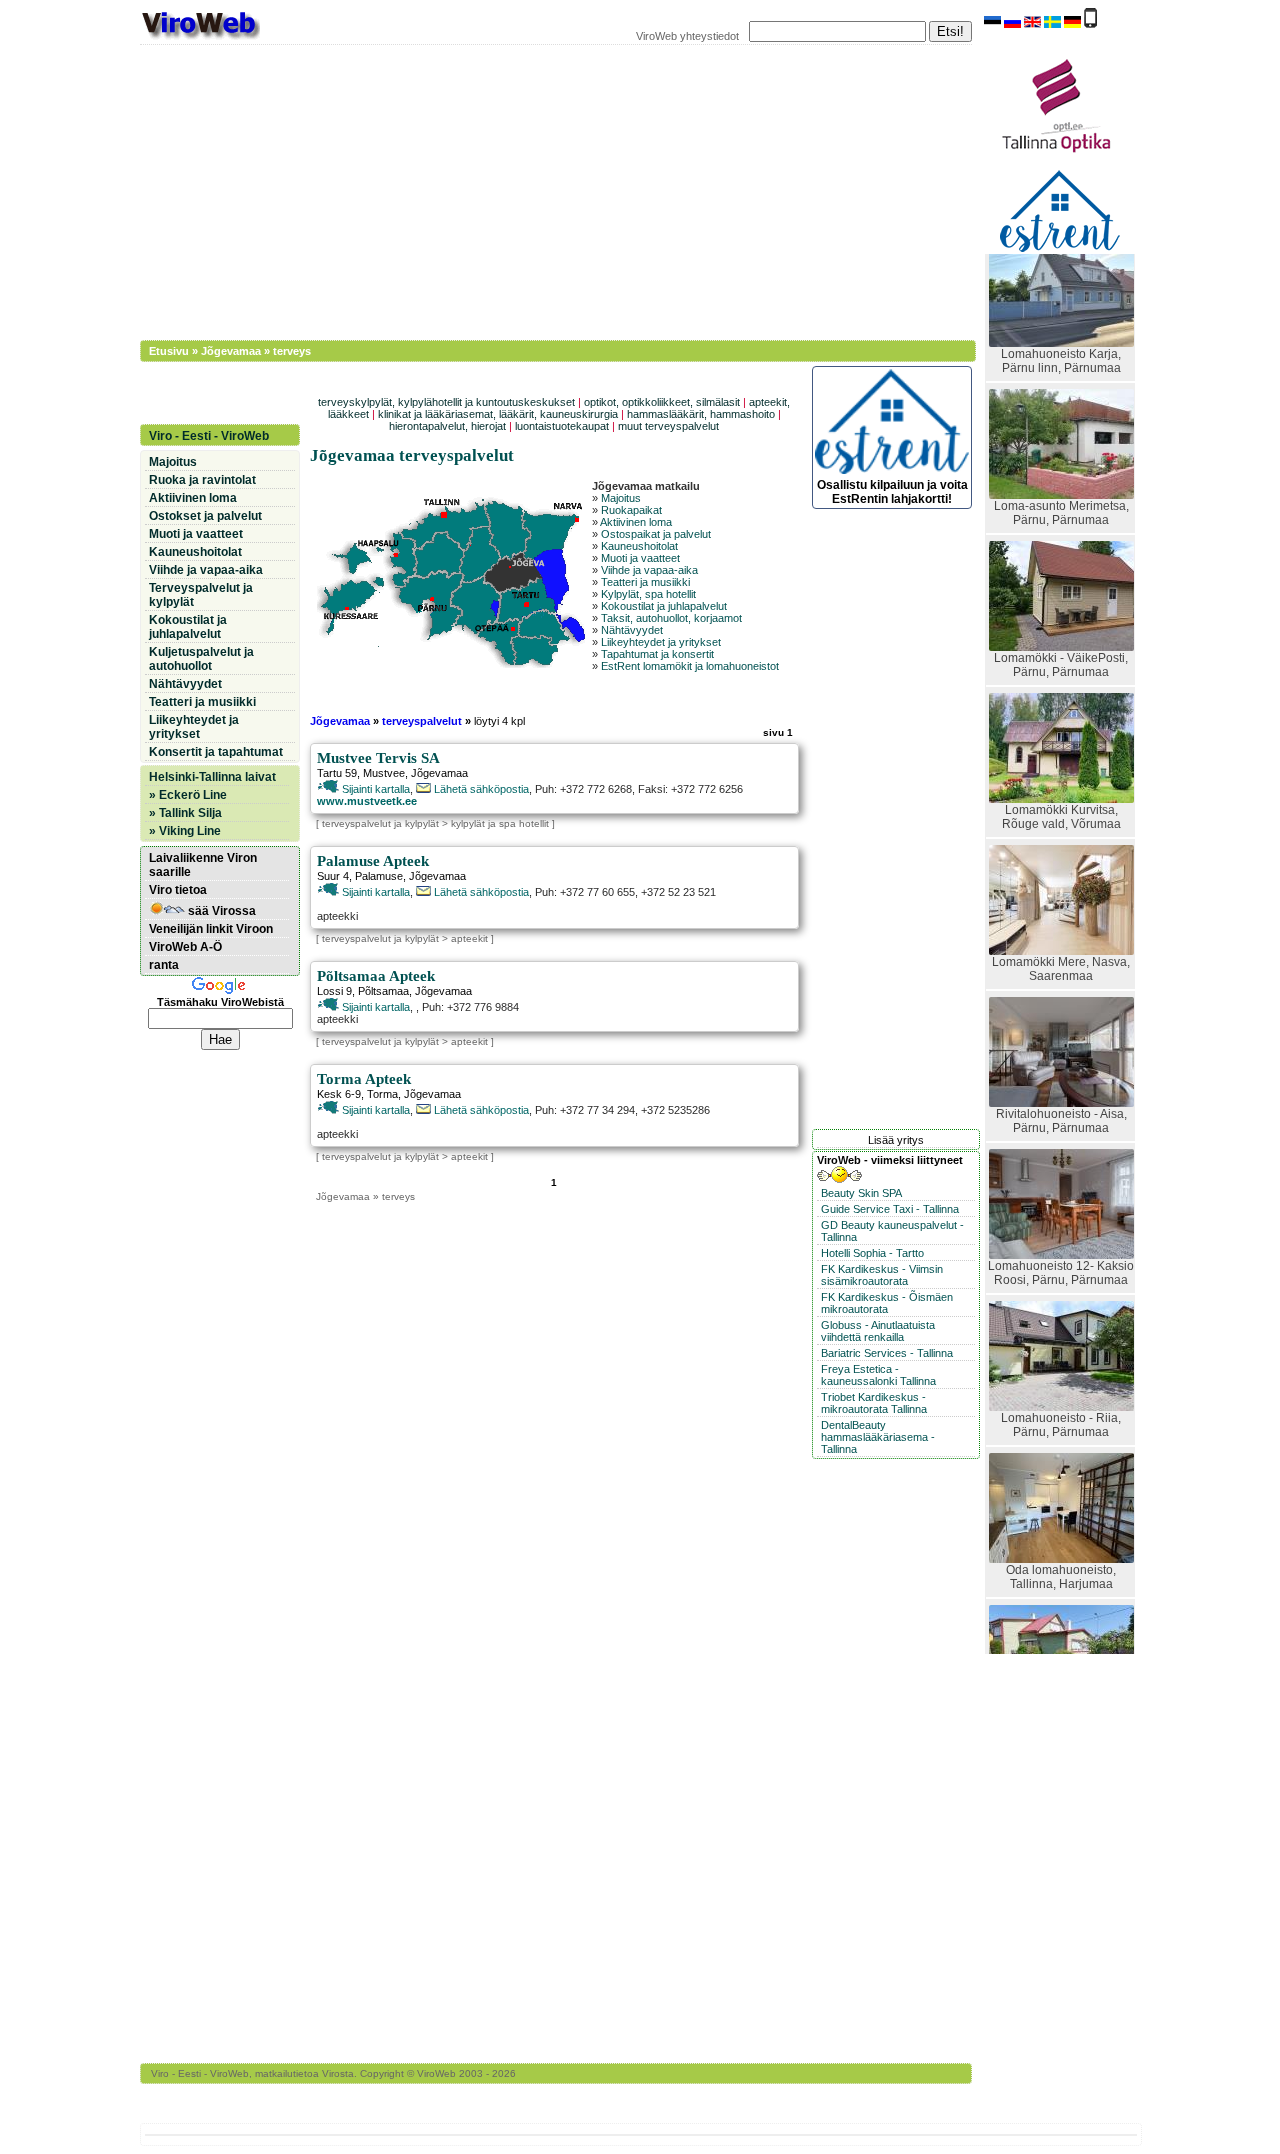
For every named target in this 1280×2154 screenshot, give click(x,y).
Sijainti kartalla (374, 789)
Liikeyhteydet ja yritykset (661, 642)
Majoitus (621, 498)
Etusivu (169, 351)
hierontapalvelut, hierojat (447, 426)
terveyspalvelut (422, 721)
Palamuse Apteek (373, 861)
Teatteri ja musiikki (645, 582)
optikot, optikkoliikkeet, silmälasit (662, 402)
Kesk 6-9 (339, 1094)
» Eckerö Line (188, 795)
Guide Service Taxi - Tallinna (890, 1209)
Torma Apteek (364, 1079)
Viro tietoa (178, 890)
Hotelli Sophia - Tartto (872, 1253)
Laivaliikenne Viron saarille (203, 865)
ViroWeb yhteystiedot (687, 36)
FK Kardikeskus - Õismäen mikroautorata (887, 1303)
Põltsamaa (383, 991)
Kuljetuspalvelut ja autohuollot (201, 659)
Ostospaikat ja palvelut (656, 534)
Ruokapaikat (631, 510)
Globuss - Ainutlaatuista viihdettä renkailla (878, 1331)
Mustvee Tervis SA (378, 758)
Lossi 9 (334, 991)
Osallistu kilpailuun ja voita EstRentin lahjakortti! (892, 492)
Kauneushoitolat (639, 546)
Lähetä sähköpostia (480, 789)
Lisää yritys (896, 1140)
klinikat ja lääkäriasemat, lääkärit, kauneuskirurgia (498, 414)
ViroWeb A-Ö (185, 947)
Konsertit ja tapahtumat (216, 752)
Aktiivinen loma (636, 522)
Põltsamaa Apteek (376, 976)
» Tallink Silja (185, 813)
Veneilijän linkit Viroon (211, 929)
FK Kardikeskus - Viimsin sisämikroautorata (882, 1275)
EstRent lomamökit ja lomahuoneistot (690, 666)
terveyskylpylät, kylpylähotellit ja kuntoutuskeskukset (446, 402)
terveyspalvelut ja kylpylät (380, 823)
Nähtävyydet (632, 630)
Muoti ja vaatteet (640, 558)
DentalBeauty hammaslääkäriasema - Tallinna (878, 1437)
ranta (164, 965)
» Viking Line (185, 831)
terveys (292, 351)
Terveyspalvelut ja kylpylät (201, 595)
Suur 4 (333, 876)
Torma (382, 1094)
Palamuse (379, 876)
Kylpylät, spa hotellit (648, 594)
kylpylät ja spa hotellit (500, 823)
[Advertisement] (545, 190)
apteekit (469, 938)
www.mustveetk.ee (367, 801)
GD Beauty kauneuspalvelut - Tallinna (892, 1231)
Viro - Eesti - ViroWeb (209, 436)
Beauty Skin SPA (861, 1193)
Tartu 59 (337, 773)
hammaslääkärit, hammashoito (701, 414)
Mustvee (384, 773)
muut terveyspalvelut (668, 426)
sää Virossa (220, 911)
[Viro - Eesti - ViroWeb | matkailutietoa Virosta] (200, 38)
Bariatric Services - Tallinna (887, 1353)
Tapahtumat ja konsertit (657, 654)
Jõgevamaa (231, 351)
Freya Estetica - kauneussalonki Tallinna (878, 1375)
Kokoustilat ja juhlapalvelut (664, 606)
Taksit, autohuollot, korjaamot (671, 618)
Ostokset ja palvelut (205, 516)
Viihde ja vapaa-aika (649, 570)
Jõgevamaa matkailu (646, 486)
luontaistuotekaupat (562, 426)
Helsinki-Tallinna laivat (212, 777)
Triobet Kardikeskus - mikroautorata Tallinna (874, 1403)
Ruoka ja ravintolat (202, 480)
